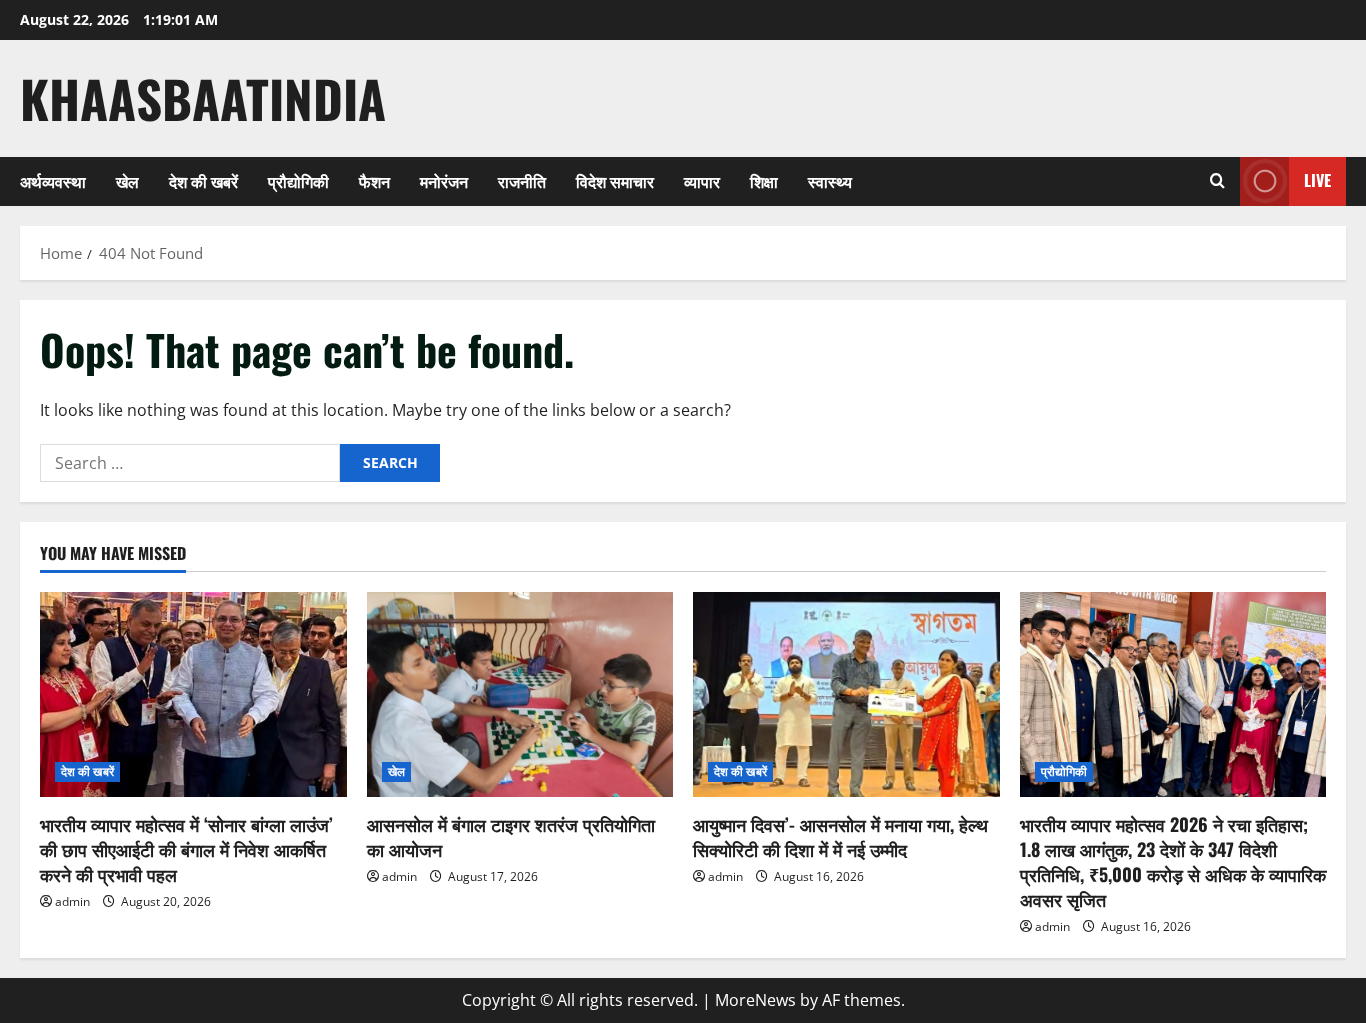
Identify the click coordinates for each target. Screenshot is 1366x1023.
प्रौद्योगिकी (298, 181)
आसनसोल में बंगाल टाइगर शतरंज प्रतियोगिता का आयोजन (511, 836)
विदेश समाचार (615, 181)
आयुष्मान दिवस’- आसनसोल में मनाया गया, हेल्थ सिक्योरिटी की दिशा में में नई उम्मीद (840, 836)
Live (1317, 180)
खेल (127, 181)
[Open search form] (1217, 181)
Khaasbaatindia (203, 98)
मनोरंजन (444, 181)
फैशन (374, 181)
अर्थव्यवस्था (53, 181)
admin (72, 901)
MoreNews (755, 1000)
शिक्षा (764, 181)
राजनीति (522, 181)
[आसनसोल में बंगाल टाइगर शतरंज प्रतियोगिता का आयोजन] (520, 694)
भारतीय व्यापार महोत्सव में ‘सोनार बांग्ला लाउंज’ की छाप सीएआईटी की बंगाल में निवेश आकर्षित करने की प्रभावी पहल (186, 849)
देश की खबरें (203, 181)
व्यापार (702, 181)
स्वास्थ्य (830, 181)
